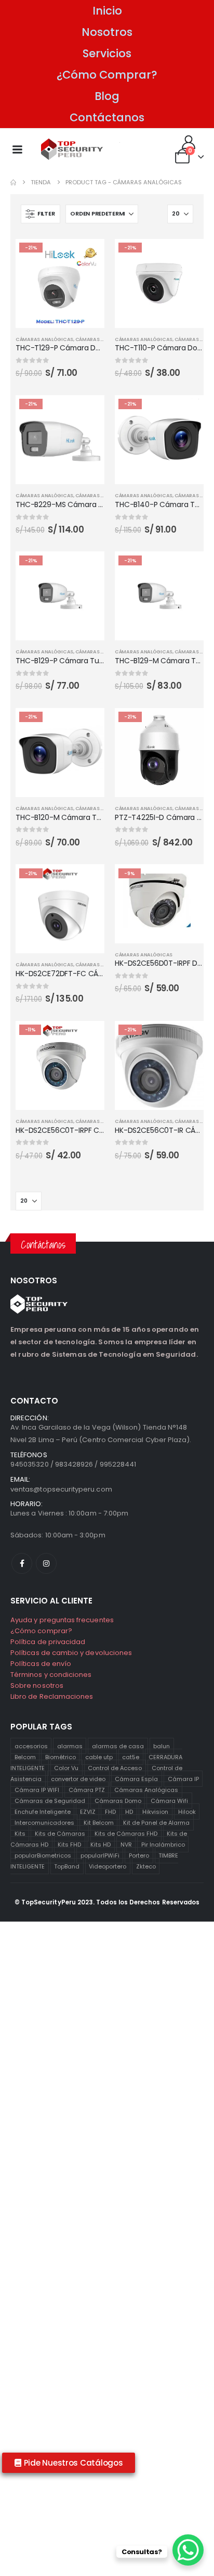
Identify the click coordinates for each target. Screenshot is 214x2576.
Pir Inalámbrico (163, 1844)
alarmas (70, 1746)
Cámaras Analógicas (146, 1789)
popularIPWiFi (100, 1855)
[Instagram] (46, 1563)
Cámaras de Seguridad (50, 1800)
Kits (20, 1833)
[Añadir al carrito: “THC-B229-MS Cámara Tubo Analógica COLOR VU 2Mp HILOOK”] (87, 412)
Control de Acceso (115, 1767)
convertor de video (78, 1778)
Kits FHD (69, 1844)
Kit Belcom (99, 1822)
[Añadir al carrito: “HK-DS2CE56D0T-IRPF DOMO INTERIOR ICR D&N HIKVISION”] (186, 881)
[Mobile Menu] (17, 149)
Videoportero (108, 1866)
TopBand (67, 1866)
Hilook (187, 1811)
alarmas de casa (118, 1746)
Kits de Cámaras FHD (126, 1833)
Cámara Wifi (169, 1800)
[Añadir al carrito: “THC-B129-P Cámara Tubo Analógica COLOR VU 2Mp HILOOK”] (87, 569)
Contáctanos (107, 117)
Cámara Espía (136, 1778)
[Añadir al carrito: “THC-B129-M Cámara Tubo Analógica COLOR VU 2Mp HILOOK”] (186, 569)
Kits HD (101, 1844)
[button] (41, 214)
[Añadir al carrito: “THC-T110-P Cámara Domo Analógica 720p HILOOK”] (186, 256)
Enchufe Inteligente (43, 1811)
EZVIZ (88, 1811)
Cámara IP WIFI (37, 1789)
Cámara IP (183, 1778)
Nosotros (107, 32)
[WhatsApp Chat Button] (188, 2550)
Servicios (107, 53)
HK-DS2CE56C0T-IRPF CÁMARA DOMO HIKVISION (99, 1130)
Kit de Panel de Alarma (156, 1822)
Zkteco (146, 1866)
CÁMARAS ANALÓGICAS (44, 339)
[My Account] (189, 142)
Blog (107, 96)
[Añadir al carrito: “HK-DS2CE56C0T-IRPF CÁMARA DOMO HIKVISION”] (87, 1038)
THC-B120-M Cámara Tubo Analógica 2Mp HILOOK (103, 817)
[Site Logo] (72, 149)
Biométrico (61, 1757)
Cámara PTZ (87, 1789)
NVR (126, 1844)
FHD (110, 1811)
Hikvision (155, 1811)
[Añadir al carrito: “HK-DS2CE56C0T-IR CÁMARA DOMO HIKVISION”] (186, 1038)
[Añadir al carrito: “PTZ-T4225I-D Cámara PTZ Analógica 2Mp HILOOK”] (186, 725)
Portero (139, 1855)
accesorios (31, 1746)
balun (162, 1746)
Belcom (25, 1757)
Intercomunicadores (44, 1822)
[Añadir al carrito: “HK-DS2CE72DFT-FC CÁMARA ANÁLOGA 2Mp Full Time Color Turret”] (87, 881)
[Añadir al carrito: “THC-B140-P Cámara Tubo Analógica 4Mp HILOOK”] (186, 412)
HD (129, 1811)
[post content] (60, 283)
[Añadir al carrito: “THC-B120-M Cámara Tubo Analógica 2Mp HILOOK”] (87, 725)
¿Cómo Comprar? (107, 75)
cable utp (99, 1757)
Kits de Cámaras (60, 1833)
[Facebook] (22, 1563)
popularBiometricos (43, 1855)
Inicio (107, 11)
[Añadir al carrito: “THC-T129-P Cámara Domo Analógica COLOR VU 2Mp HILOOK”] (87, 256)
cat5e (131, 1757)
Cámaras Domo (118, 1800)
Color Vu (66, 1767)
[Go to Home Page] (13, 182)
